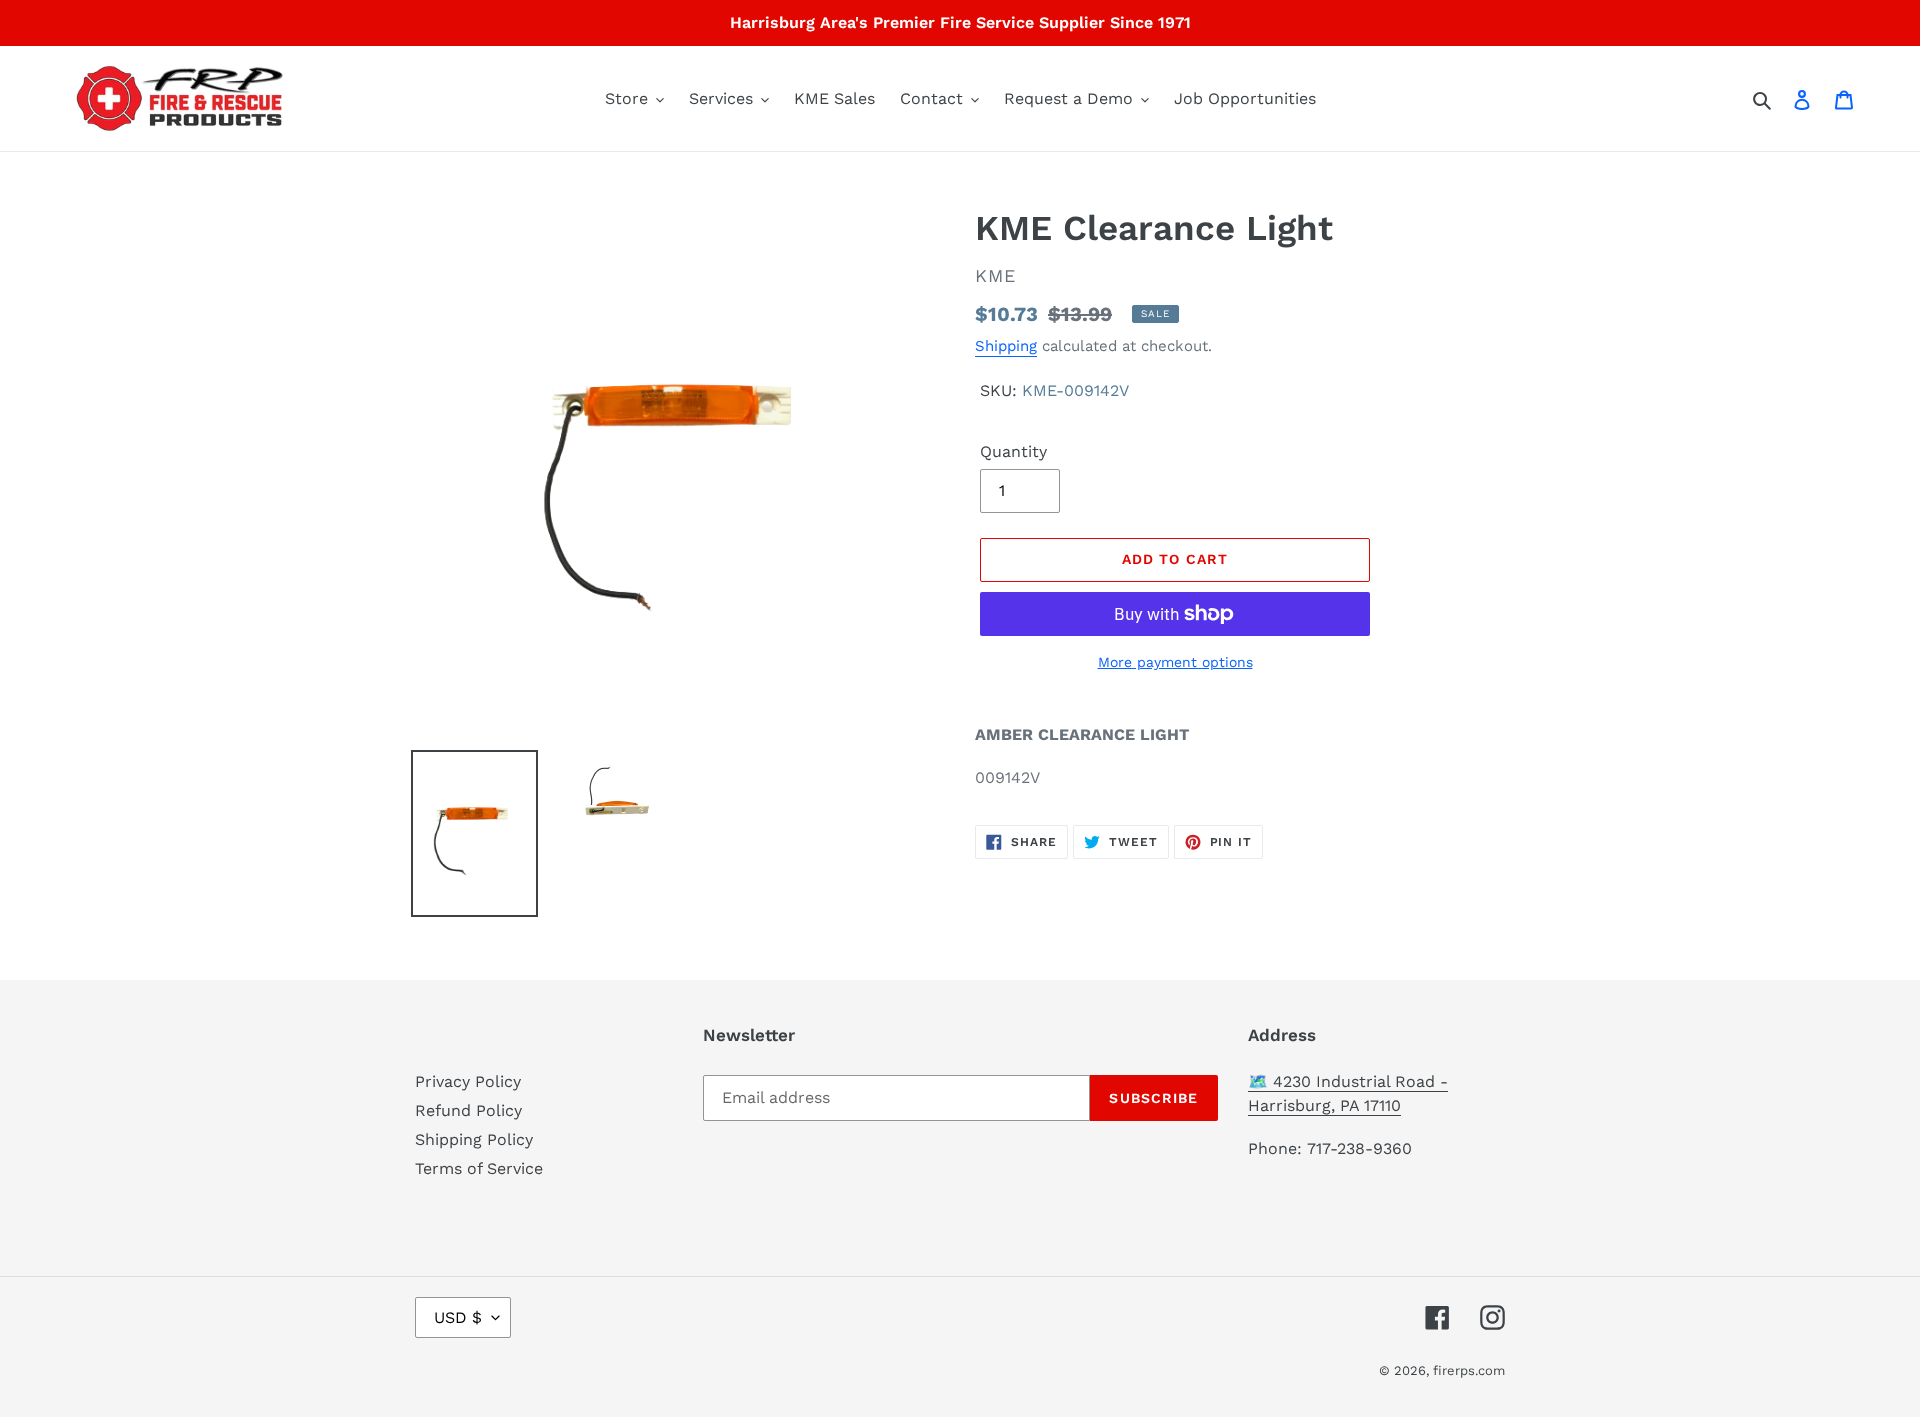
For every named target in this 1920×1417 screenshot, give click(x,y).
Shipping (1006, 346)
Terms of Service (479, 1168)
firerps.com (1469, 1370)
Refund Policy (468, 1110)
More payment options (1175, 662)
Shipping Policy (474, 1139)
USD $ (458, 1317)
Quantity (1013, 451)
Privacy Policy (468, 1081)
